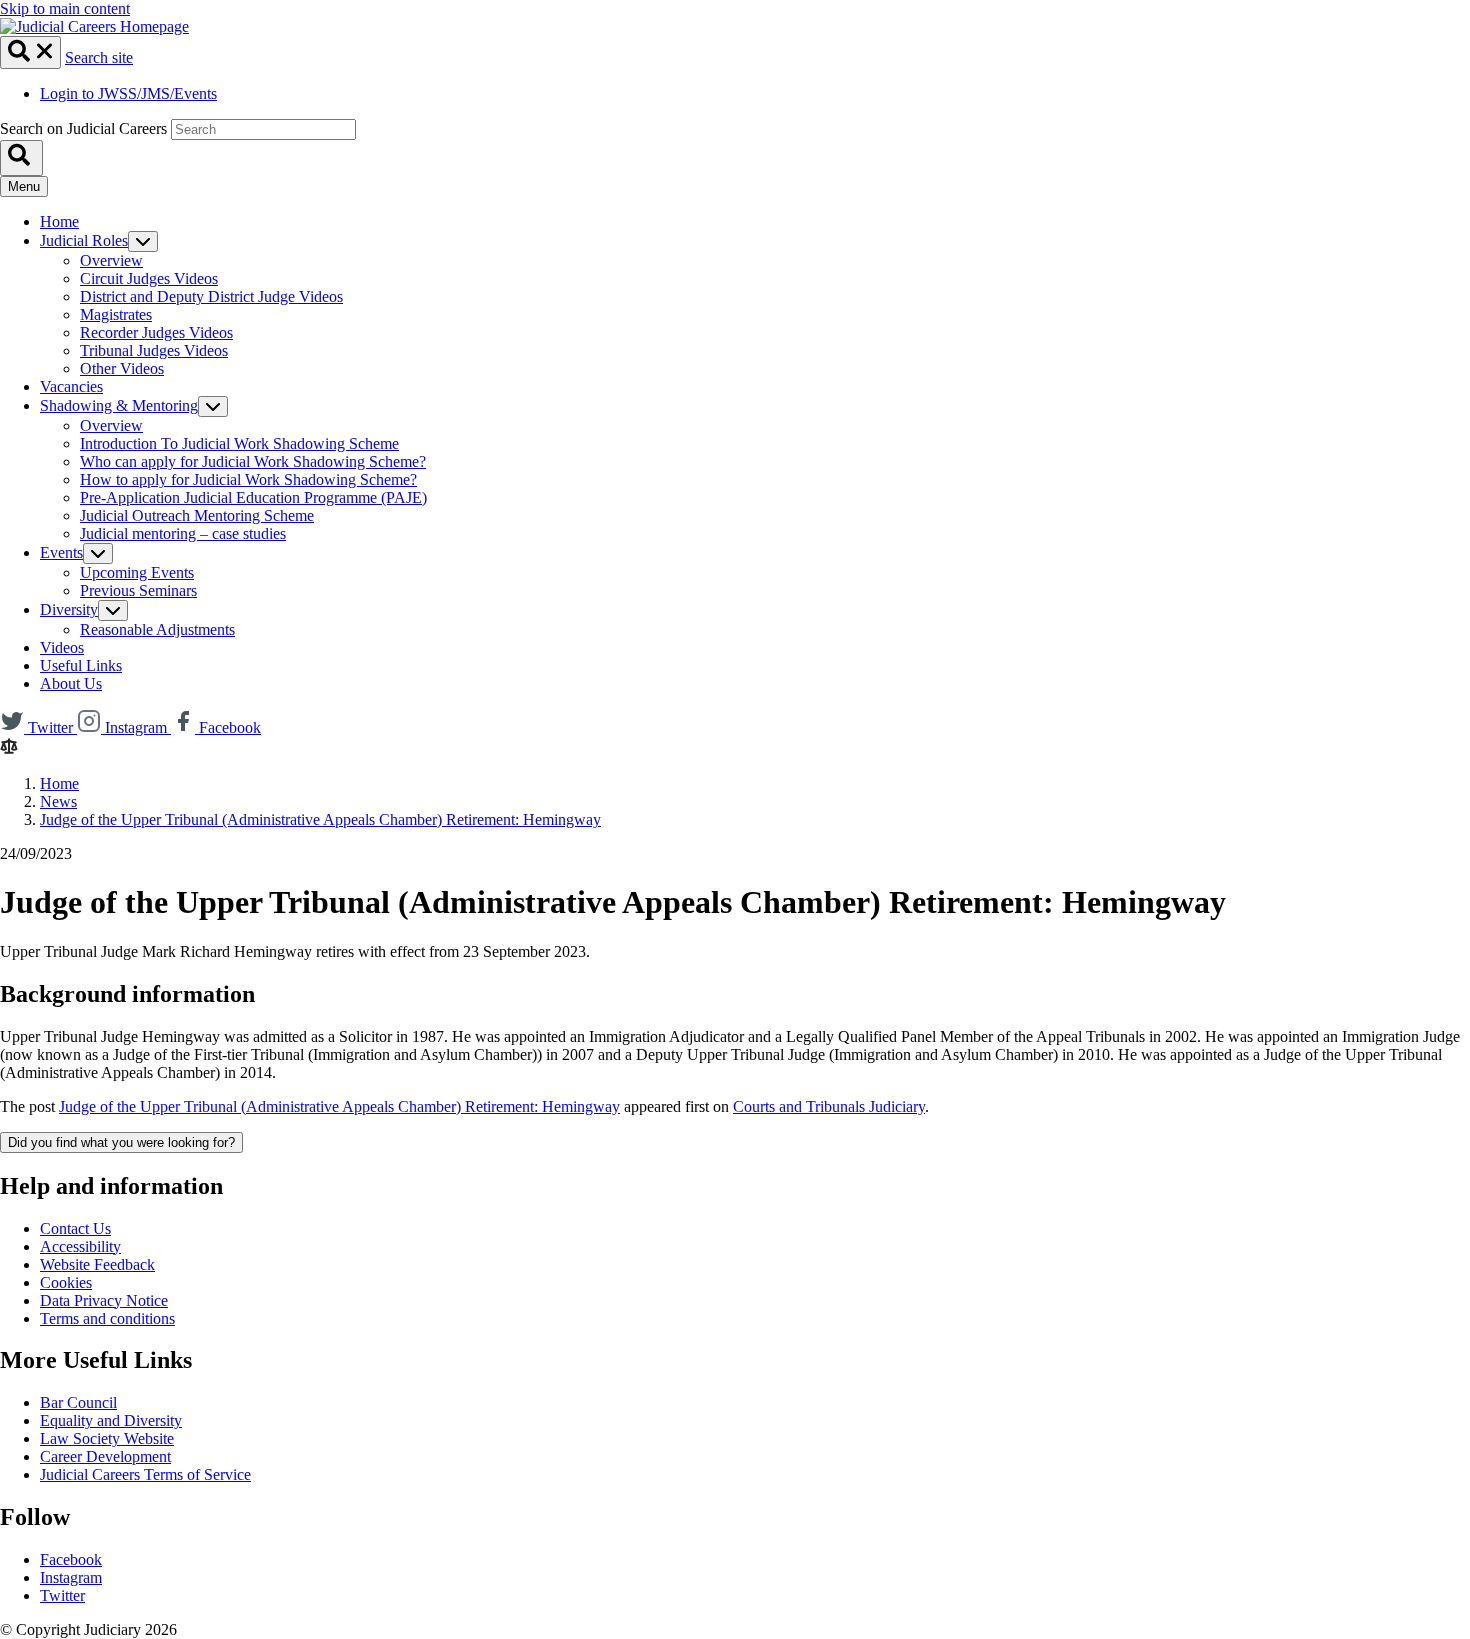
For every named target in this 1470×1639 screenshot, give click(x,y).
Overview (111, 260)
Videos (62, 647)
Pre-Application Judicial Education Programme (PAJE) (253, 497)
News (58, 801)
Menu (24, 186)
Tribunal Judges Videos (154, 350)
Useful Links (81, 665)
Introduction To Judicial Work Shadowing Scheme (239, 443)
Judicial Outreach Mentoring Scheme (197, 515)
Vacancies (71, 386)
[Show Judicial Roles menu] (143, 241)
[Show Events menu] (98, 553)
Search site (99, 57)
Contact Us (75, 1228)
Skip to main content (65, 8)
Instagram (71, 1577)
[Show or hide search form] (30, 52)
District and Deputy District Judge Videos (211, 296)
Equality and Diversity (111, 1420)
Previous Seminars (138, 590)
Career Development (105, 1456)
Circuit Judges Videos (149, 278)
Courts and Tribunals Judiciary (829, 1106)
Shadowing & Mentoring (119, 405)
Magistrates (116, 314)
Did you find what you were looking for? (121, 1142)
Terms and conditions (107, 1318)
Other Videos (122, 368)
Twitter (62, 1595)
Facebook (71, 1559)
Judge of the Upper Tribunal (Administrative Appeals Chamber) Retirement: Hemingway (320, 819)
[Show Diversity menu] (113, 610)
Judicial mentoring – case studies (183, 533)
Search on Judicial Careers (83, 128)
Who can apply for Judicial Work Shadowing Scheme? (253, 461)
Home (59, 221)
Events (61, 552)
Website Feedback (97, 1264)
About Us (71, 683)
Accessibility (80, 1246)
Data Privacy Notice (104, 1300)
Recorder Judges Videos (156, 332)
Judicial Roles (84, 240)
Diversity (69, 609)
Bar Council (78, 1402)
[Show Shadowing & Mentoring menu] (213, 406)
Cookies (66, 1282)
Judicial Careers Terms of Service (145, 1474)
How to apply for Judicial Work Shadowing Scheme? (248, 479)
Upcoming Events (137, 572)
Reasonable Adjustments (157, 629)
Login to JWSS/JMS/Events (128, 93)
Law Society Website (107, 1438)
